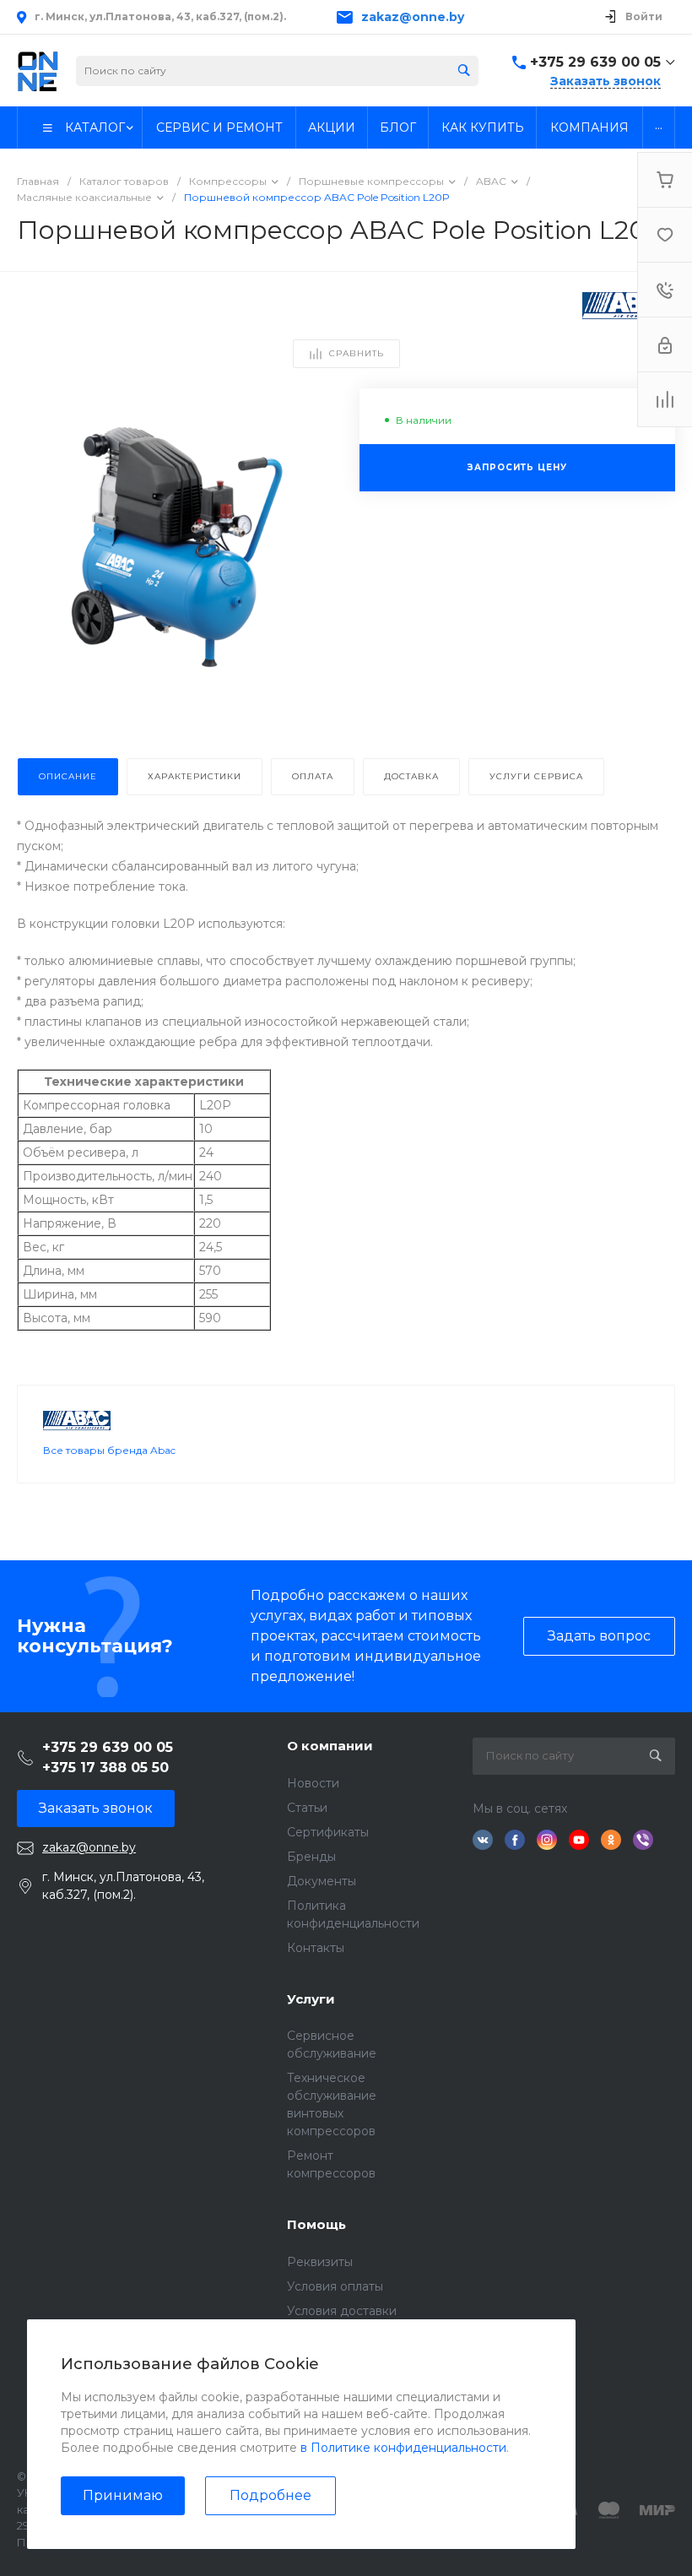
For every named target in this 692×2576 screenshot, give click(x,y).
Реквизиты (320, 2262)
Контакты (316, 1948)
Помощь (316, 2224)
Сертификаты (328, 1832)
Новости (313, 1783)
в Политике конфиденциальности (403, 2448)
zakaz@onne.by (413, 17)
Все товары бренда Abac (109, 1450)
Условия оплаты (335, 2286)
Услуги (311, 1999)
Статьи (307, 1808)
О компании (330, 1746)
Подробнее (270, 2495)
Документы (322, 1881)
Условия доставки (342, 2311)
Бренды (311, 1857)
